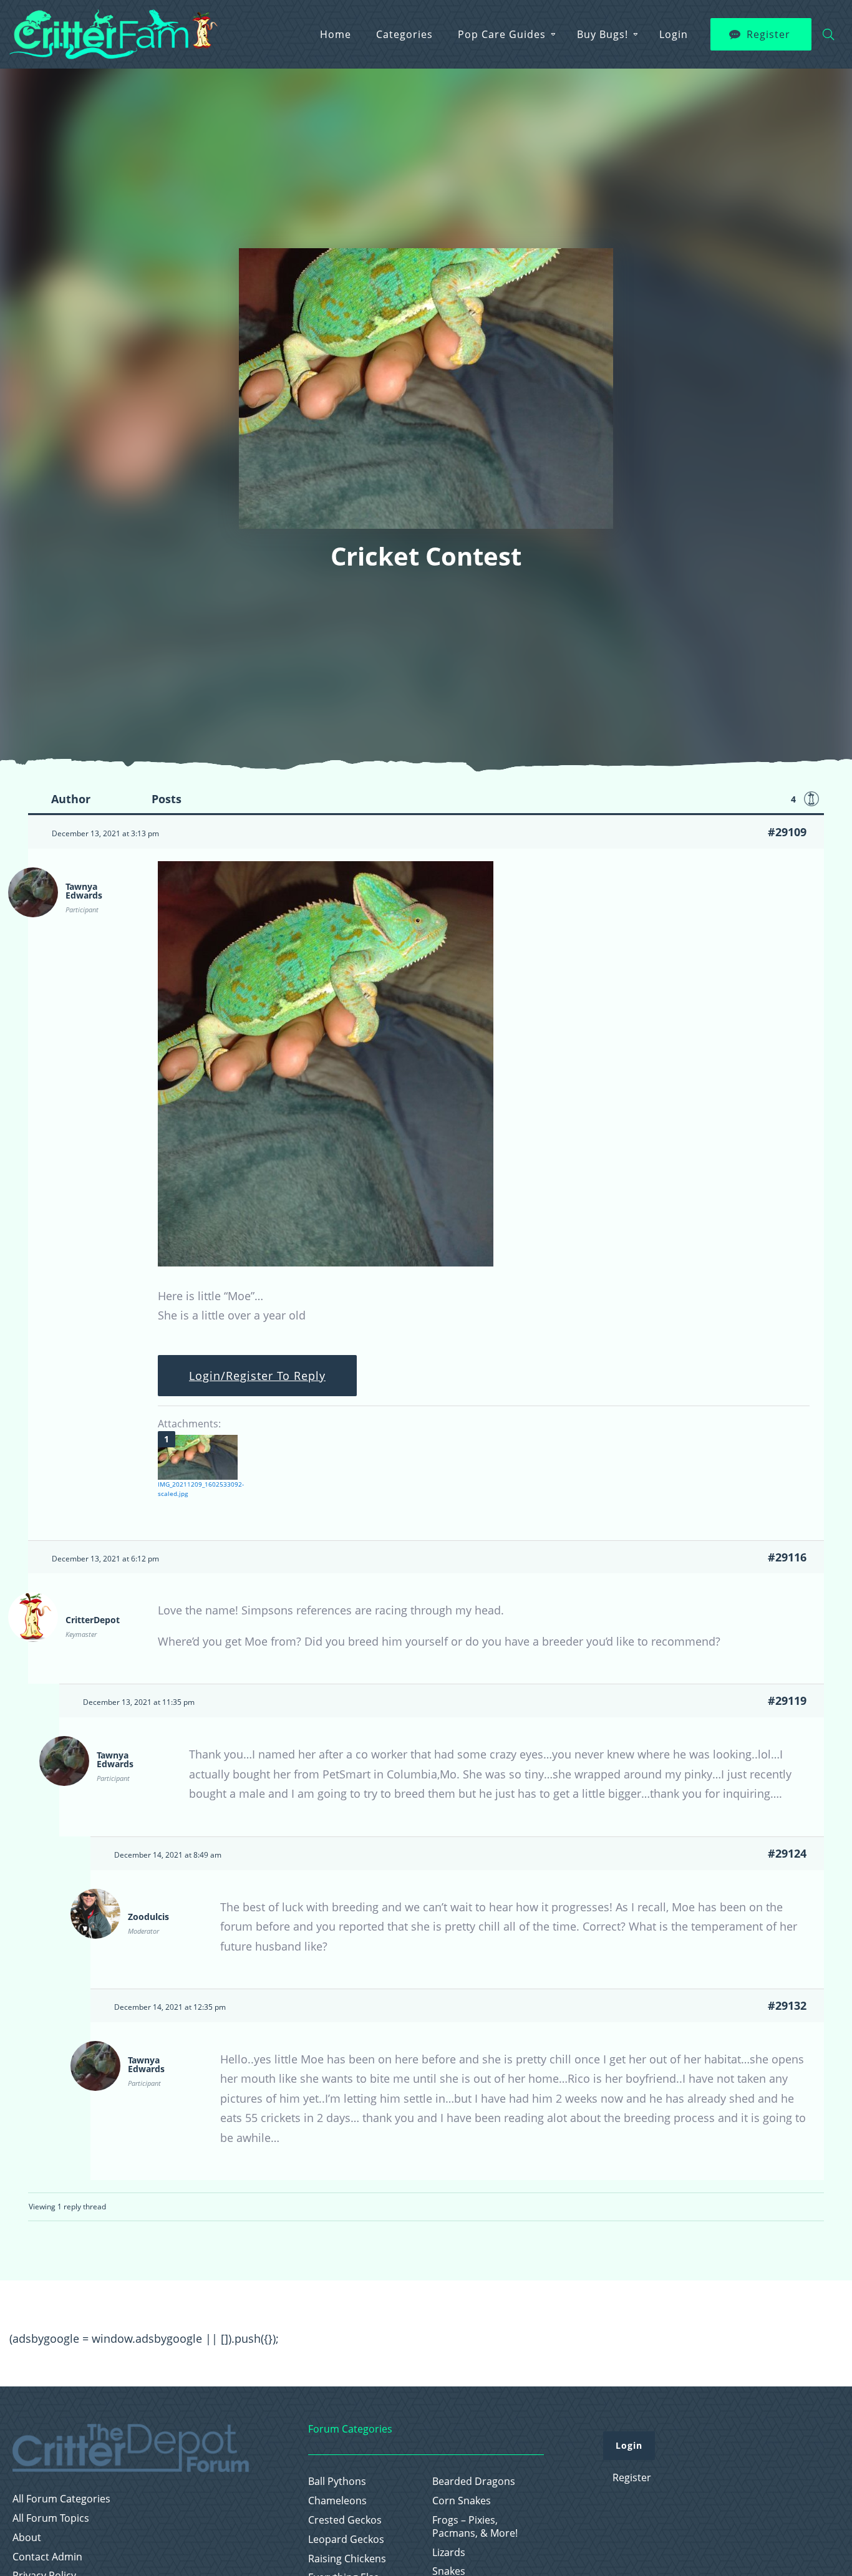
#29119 (787, 1700)
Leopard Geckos (346, 2540)
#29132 (787, 2005)
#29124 (787, 1853)
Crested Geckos (345, 2520)
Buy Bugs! (603, 34)
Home (336, 34)
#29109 (787, 832)
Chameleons (337, 2501)
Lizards (449, 2553)
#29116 (787, 1557)
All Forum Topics (51, 2518)
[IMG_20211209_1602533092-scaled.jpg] (198, 1457)
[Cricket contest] (326, 1262)
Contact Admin (47, 2557)
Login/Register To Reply (257, 1376)
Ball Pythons (337, 2482)
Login (674, 34)
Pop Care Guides (502, 34)
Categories (404, 34)
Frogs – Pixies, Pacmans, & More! (475, 2527)
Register (768, 34)
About (27, 2538)
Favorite (811, 799)
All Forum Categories (61, 2499)
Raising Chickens (347, 2559)
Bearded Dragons (474, 2482)
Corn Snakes (462, 2501)
